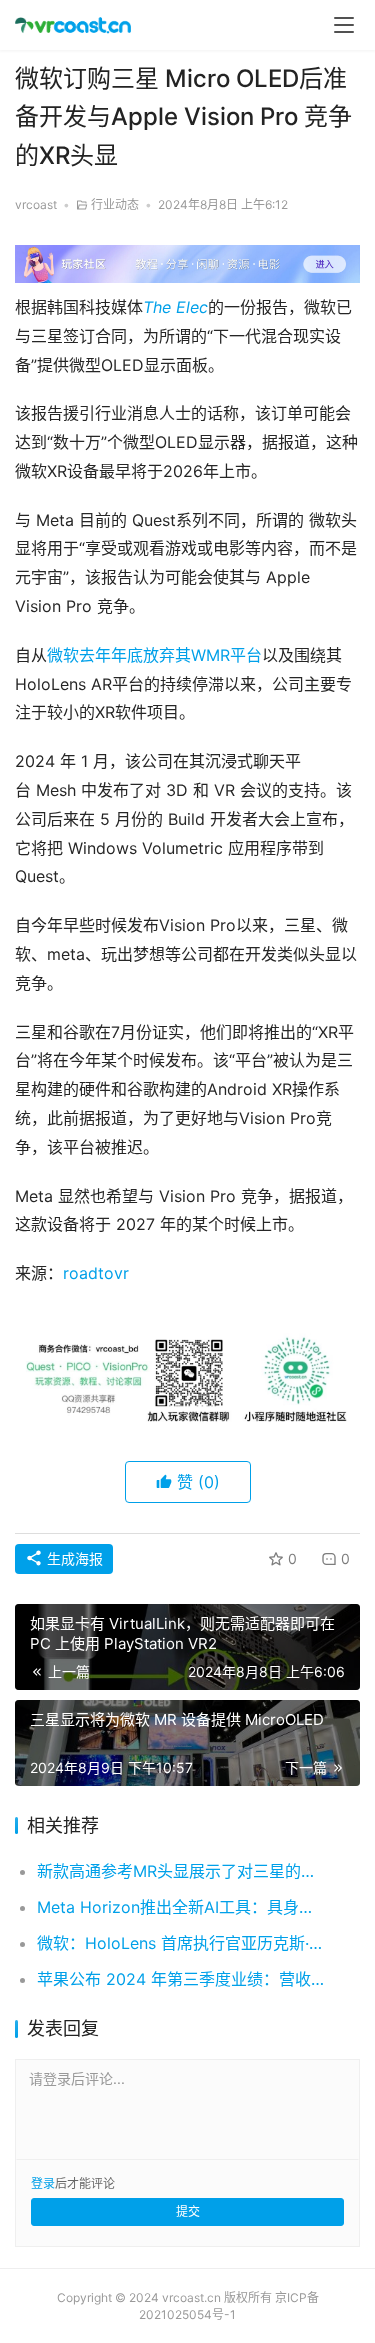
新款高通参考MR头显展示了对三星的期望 (182, 1871)
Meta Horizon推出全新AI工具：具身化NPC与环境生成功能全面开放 (182, 1907)
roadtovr (96, 1273)
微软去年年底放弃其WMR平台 (154, 655)
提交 (188, 2211)
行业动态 (115, 204)
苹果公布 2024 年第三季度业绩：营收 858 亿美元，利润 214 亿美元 (182, 1979)
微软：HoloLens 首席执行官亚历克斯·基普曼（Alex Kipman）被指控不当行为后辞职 (182, 1943)
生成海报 (73, 1558)
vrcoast (36, 204)
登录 (43, 2183)
